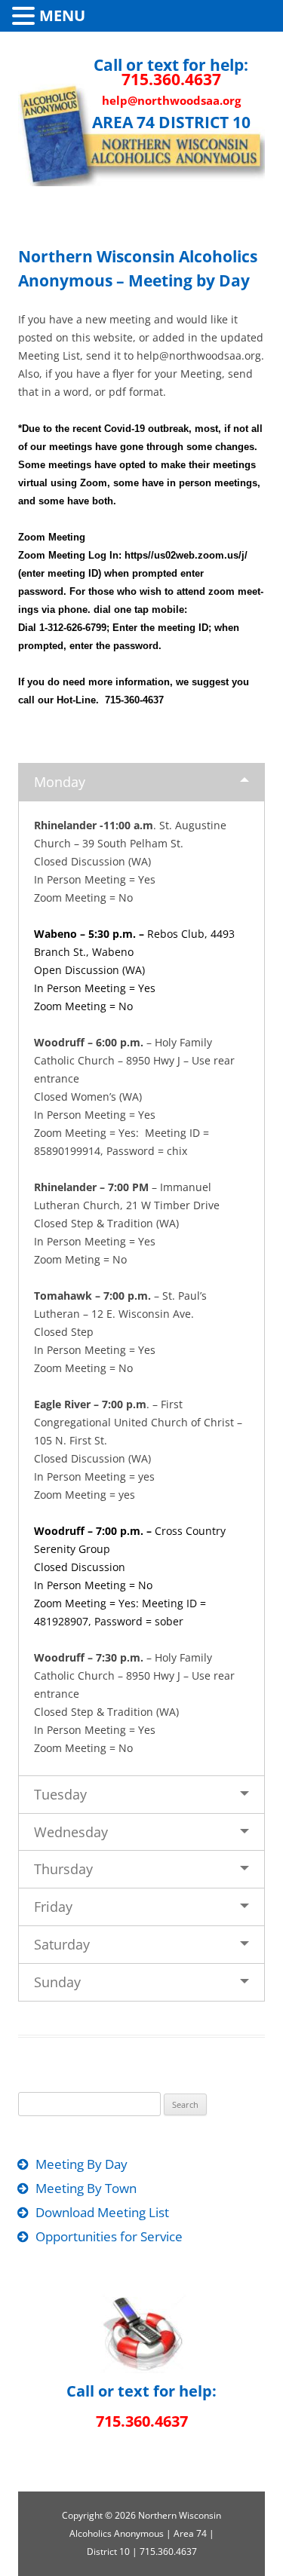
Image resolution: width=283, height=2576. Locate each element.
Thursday (63, 1869)
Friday (53, 1907)
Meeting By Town (86, 2188)
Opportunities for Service (109, 2236)
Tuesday (60, 1794)
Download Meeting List (102, 2212)
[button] (26, 15)
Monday (60, 782)
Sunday (57, 1982)
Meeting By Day (82, 2164)
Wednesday (71, 1832)
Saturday (62, 1944)
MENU (62, 15)
